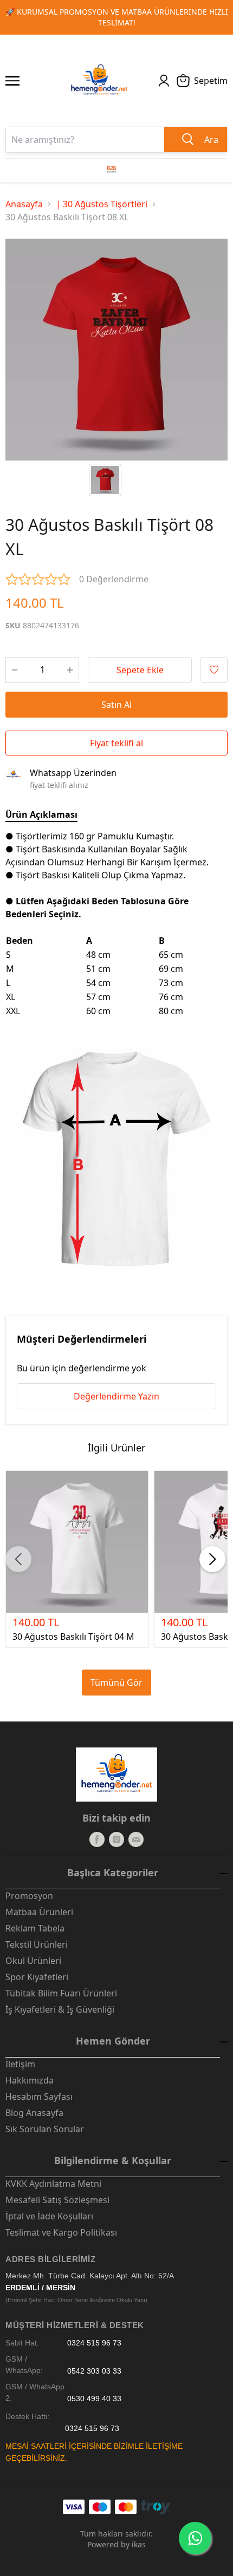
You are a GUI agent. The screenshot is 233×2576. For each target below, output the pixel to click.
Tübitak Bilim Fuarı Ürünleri (61, 1993)
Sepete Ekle (140, 670)
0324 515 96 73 (94, 2343)
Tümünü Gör (116, 1683)
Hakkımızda (30, 2080)
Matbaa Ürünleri (39, 1912)
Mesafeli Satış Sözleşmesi (57, 2200)
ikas (139, 2544)
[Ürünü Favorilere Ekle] (214, 670)
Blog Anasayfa (34, 2113)
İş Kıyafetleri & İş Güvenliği (60, 2009)
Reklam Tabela (35, 1928)
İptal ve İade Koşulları (49, 2216)
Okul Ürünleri (33, 1961)
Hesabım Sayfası (39, 2097)
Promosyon (29, 1896)
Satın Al (116, 705)
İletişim (20, 2064)
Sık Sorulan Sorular (45, 2129)
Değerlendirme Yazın (116, 1396)
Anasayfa (24, 204)
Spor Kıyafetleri (37, 1977)
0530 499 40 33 (94, 2398)
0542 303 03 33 (94, 2371)
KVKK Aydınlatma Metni (53, 2184)
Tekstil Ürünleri (37, 1944)
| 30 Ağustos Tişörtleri (102, 204)
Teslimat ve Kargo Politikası (61, 2232)
